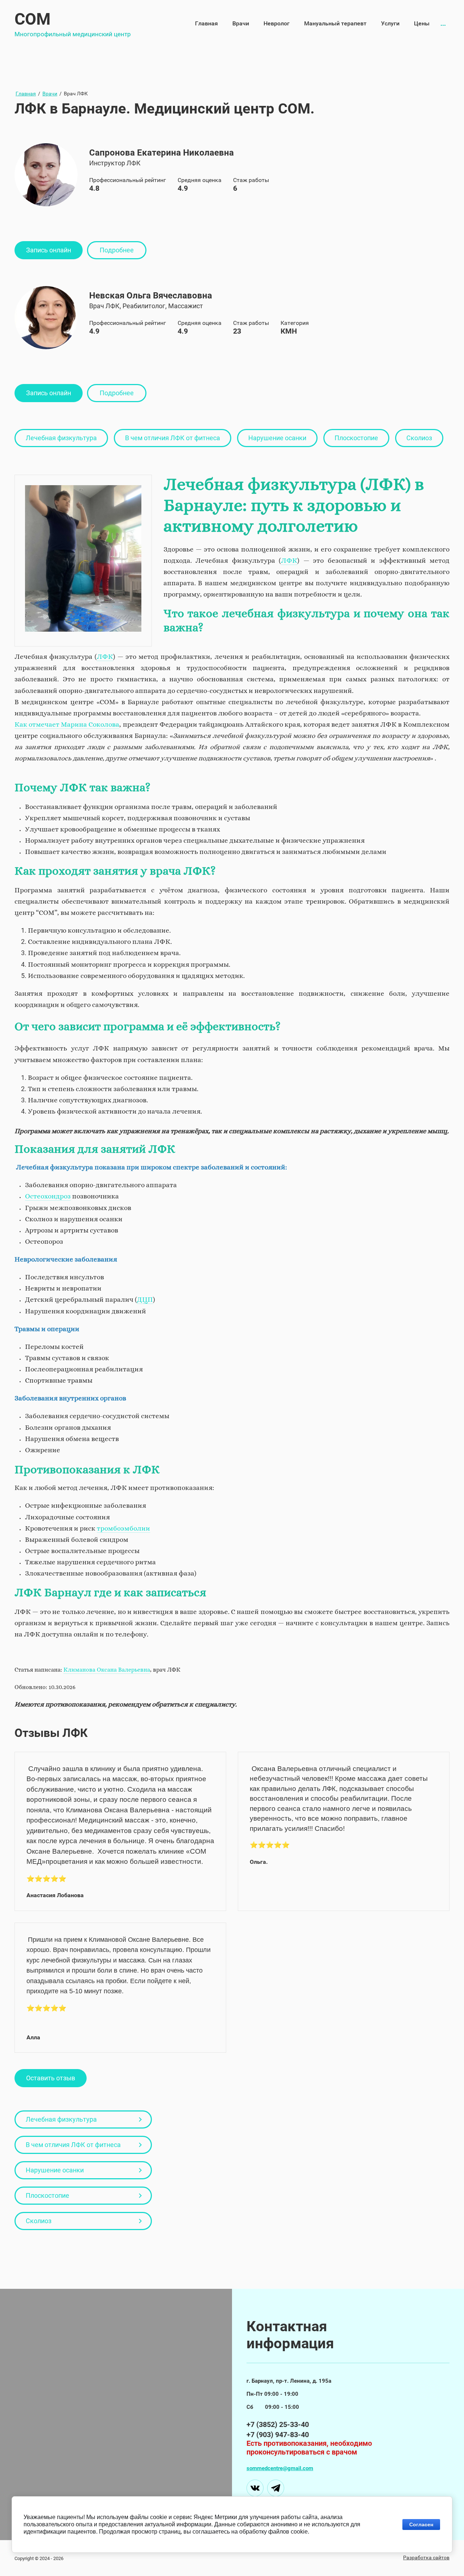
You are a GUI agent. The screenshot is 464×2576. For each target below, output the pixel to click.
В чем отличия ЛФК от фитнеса (173, 438)
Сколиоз (419, 438)
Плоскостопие (356, 438)
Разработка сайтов (426, 2558)
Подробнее (117, 250)
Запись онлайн (49, 250)
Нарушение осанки (277, 438)
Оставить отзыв (51, 2078)
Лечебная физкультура (61, 438)
